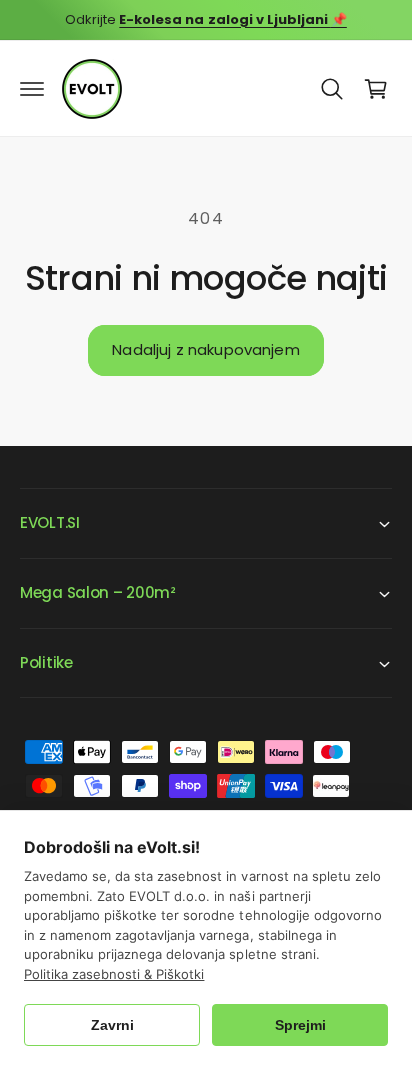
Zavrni (112, 1025)
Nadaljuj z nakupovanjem (205, 349)
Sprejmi (300, 1025)
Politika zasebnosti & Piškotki (114, 974)
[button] (32, 89)
